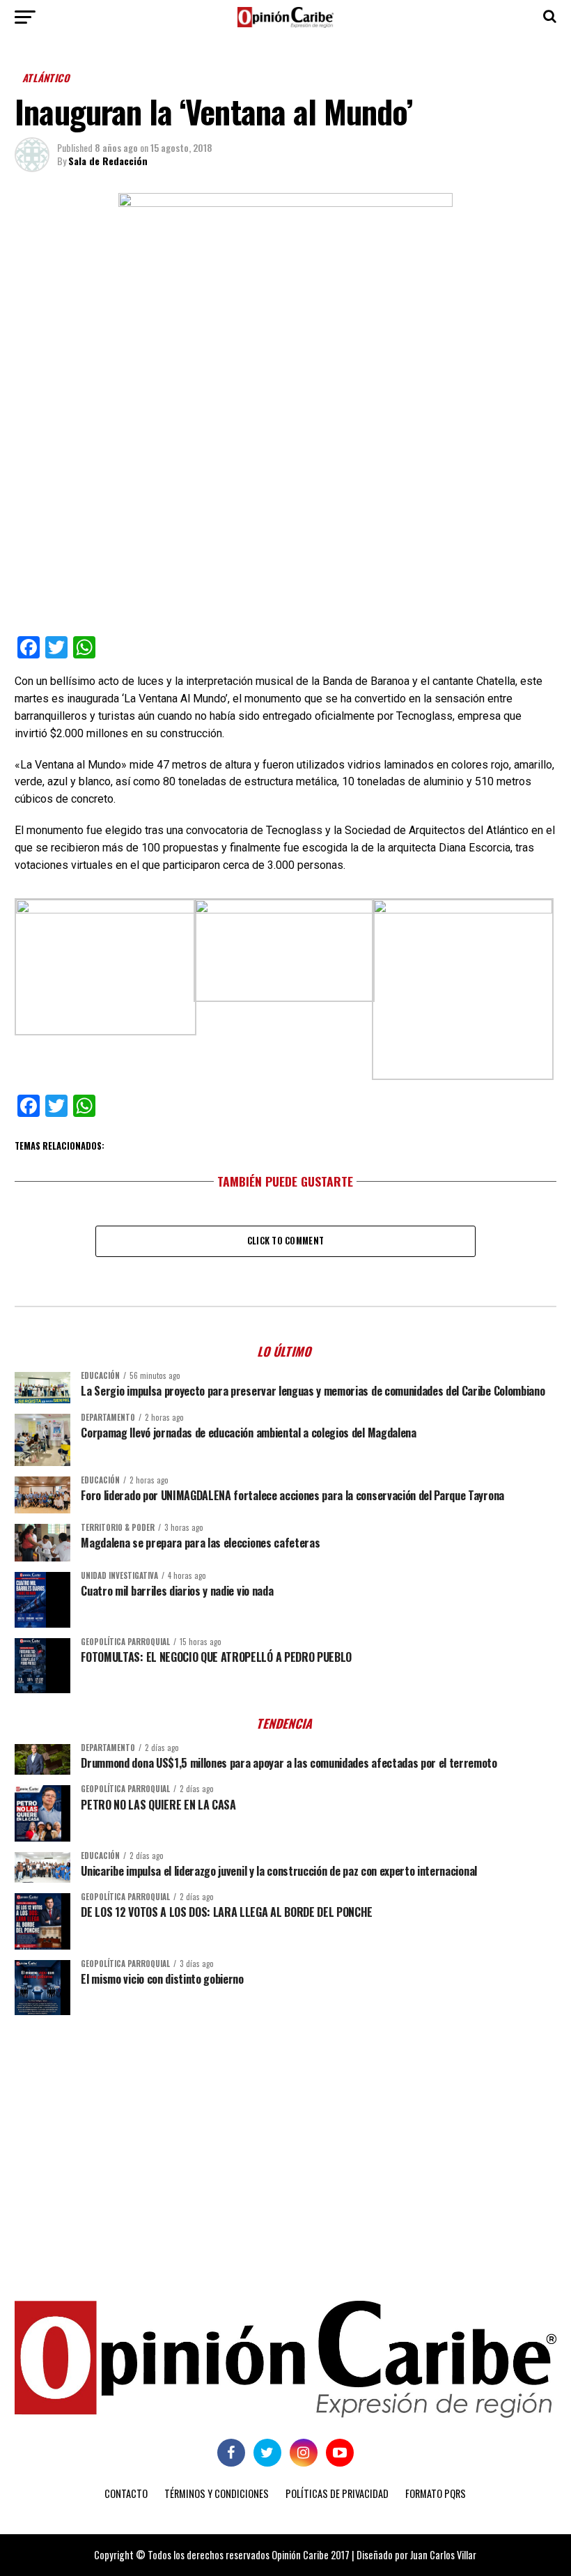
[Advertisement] (285, 2134)
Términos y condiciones (217, 2493)
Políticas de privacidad (337, 2493)
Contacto (126, 2493)
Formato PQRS (436, 2493)
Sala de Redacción (108, 161)
